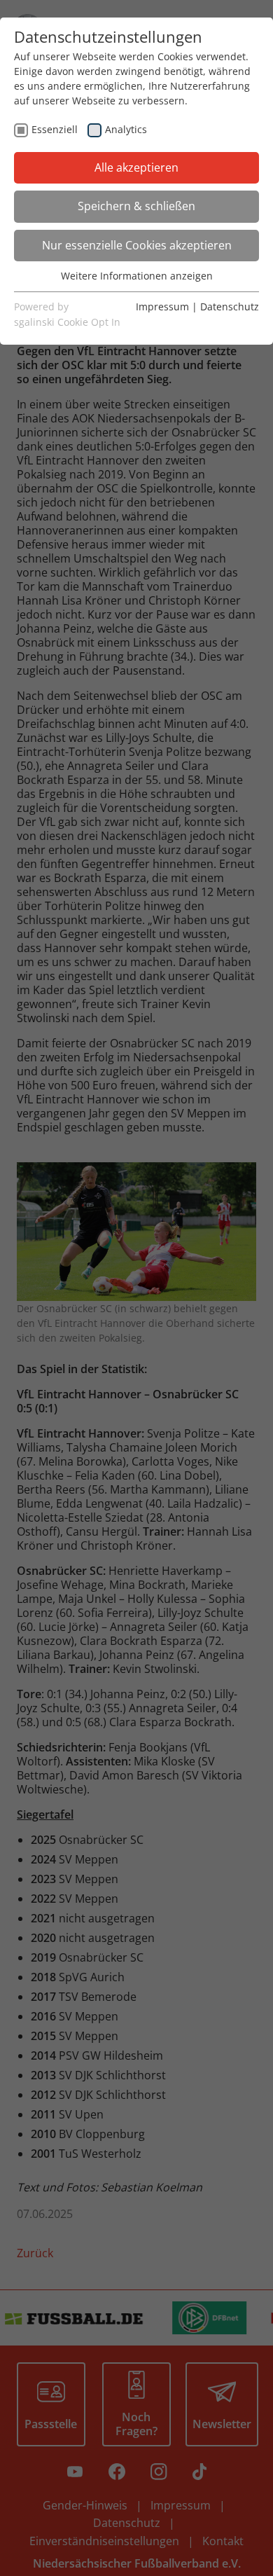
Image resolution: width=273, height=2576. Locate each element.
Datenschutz (230, 306)
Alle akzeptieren (136, 167)
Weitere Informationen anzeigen (137, 276)
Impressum (162, 306)
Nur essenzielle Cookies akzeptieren (137, 245)
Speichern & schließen (136, 206)
